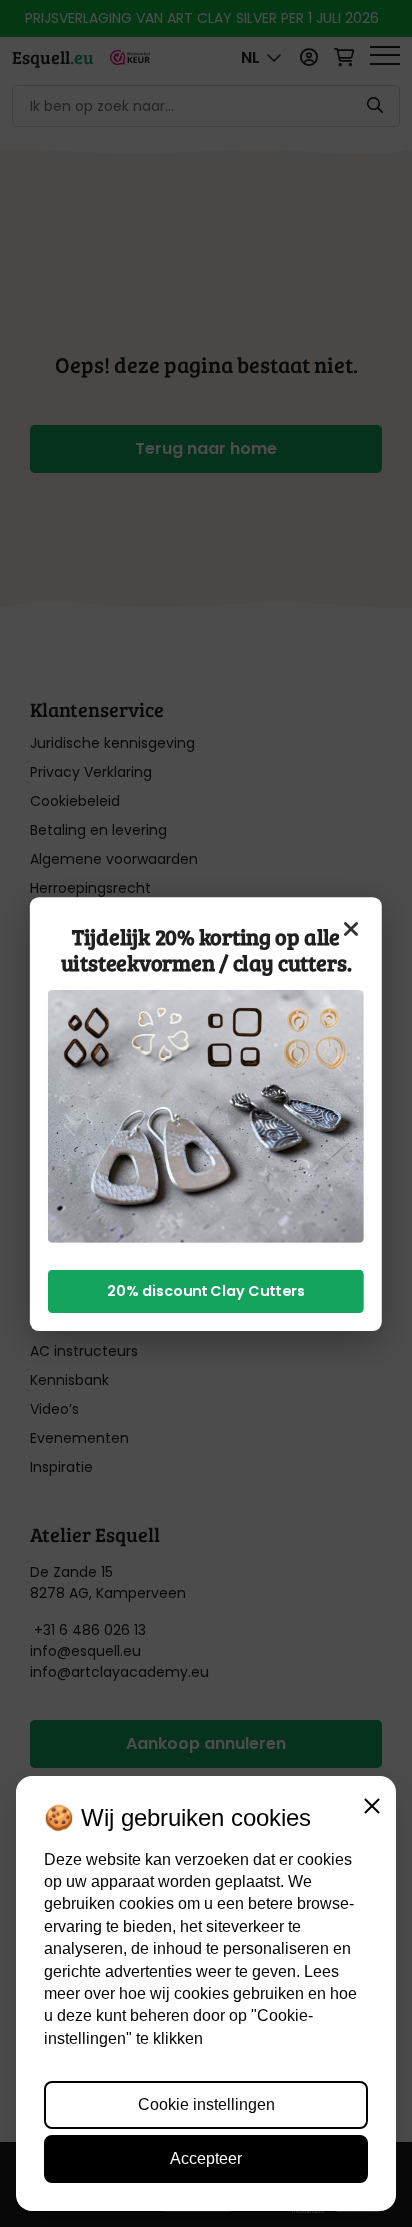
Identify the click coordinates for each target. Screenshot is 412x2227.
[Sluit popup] (351, 928)
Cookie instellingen (206, 2104)
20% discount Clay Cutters (206, 1290)
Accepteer (206, 2158)
